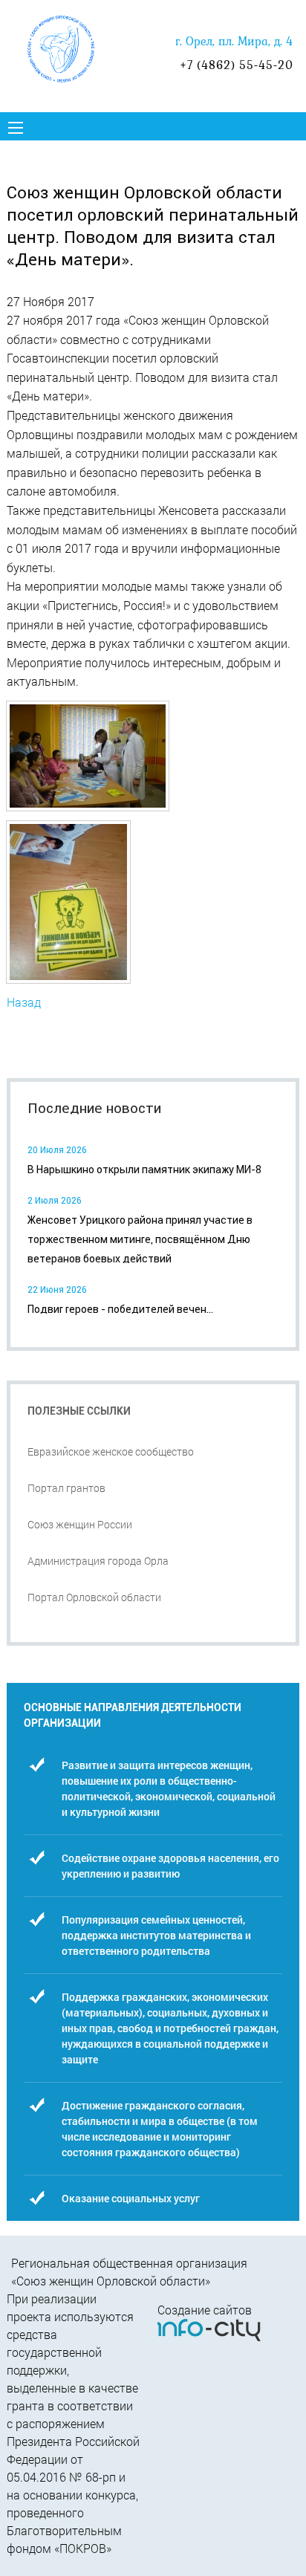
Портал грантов (66, 1488)
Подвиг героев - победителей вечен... (120, 1309)
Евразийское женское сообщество (111, 1451)
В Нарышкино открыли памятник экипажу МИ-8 (144, 1169)
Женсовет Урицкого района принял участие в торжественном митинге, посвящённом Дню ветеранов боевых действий (140, 1240)
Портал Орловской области (94, 1597)
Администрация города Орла (98, 1561)
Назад (24, 1002)
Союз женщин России (80, 1524)
